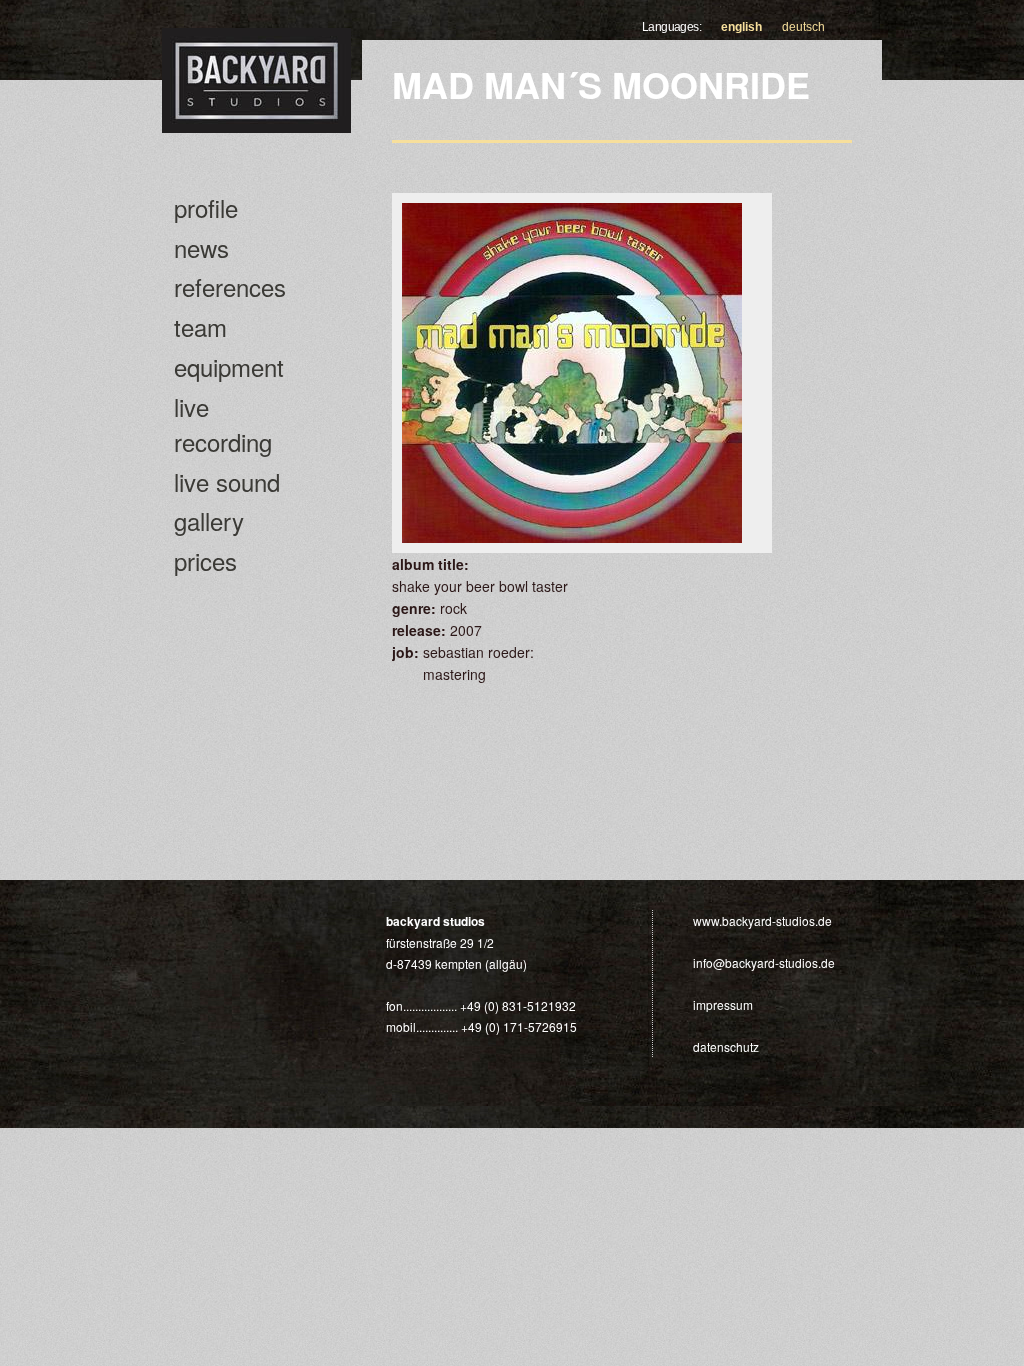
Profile (206, 207)
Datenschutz (726, 1046)
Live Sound (227, 481)
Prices (205, 560)
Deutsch (803, 27)
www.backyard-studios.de (762, 920)
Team (200, 326)
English (741, 27)
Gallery (209, 520)
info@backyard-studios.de (764, 962)
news (201, 247)
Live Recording (223, 424)
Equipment (229, 366)
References (230, 286)
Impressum (723, 1004)
